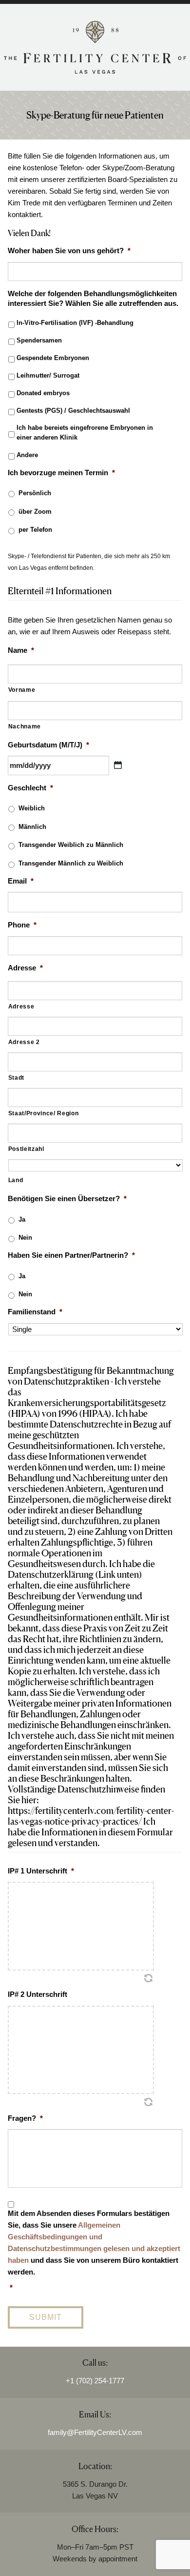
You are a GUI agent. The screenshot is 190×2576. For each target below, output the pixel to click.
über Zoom (35, 512)
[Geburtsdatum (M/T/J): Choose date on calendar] (118, 765)
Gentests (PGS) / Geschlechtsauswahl (73, 411)
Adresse (21, 1006)
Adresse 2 (24, 1042)
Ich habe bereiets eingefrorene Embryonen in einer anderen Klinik (86, 433)
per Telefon (35, 530)
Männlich (32, 827)
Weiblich (32, 808)
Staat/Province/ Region (44, 1113)
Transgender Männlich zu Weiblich (71, 863)
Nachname (25, 726)
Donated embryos (43, 393)
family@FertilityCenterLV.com (95, 2432)
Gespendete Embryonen (53, 358)
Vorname (22, 690)
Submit (46, 2317)
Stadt (16, 1078)
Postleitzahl (26, 1149)
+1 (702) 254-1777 (95, 2381)
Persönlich (35, 493)
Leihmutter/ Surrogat (48, 375)
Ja (22, 1219)
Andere (27, 455)
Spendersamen (39, 340)
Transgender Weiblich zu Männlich (71, 845)
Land (16, 1180)
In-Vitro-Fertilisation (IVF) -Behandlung (75, 323)
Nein (25, 1238)
